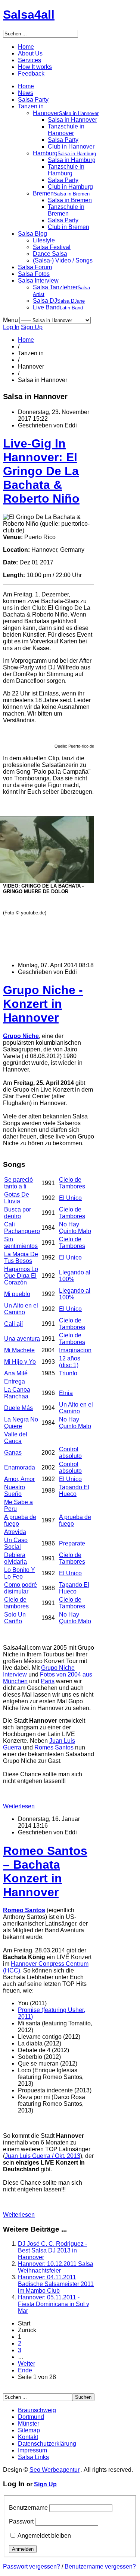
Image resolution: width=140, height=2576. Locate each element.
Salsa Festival (52, 247)
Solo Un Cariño (15, 1618)
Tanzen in (31, 106)
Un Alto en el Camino (21, 1309)
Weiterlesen (19, 1806)
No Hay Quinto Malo (75, 1228)
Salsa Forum (35, 267)
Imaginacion (75, 1350)
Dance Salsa (50, 254)
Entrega (15, 1381)
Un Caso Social (16, 1543)
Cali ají (13, 1324)
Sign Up (32, 327)
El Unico (70, 1198)
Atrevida (15, 1532)
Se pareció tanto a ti (18, 1183)
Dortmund (31, 2417)
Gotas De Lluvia (17, 1198)
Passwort (21, 2521)
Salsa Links (33, 2457)
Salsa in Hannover (72, 120)
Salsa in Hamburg (72, 160)
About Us (30, 53)
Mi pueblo (17, 1294)
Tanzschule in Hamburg (66, 170)
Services (29, 60)
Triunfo (68, 1373)
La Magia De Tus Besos (21, 1257)
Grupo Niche (21, 1036)
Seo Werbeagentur (55, 2470)
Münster (29, 2424)
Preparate (72, 1543)
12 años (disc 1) (70, 1362)
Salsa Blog (32, 234)
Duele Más (18, 1408)
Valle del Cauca (16, 1438)
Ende (25, 2370)
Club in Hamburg (70, 187)
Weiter (27, 2364)
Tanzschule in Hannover (66, 130)
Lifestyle (44, 240)
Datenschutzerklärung (47, 2444)
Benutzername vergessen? (100, 2567)
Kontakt (28, 2437)
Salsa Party (33, 100)
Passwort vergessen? (32, 2567)
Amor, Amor (19, 1479)
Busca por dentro (18, 1213)
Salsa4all (29, 15)
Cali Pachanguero (22, 1228)
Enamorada (20, 1467)
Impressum (32, 2450)
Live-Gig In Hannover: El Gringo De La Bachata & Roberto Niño (41, 471)
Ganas (13, 1453)
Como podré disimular (21, 1588)
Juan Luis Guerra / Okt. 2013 (43, 2156)
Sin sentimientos (21, 1243)
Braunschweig (37, 2410)
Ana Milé (16, 1373)
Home (26, 47)
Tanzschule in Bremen (66, 210)
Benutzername (28, 2508)
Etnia (66, 1393)
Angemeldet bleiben (44, 2536)
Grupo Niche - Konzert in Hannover (43, 1004)
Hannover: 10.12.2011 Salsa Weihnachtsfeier (56, 2267)
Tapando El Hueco (74, 1491)
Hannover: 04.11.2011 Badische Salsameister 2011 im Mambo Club (56, 2284)
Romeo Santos (24, 1910)
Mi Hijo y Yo (20, 1362)
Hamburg (64, 153)
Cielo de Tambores (72, 1183)
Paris (48, 1681)
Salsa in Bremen (70, 200)
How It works (35, 67)
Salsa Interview (38, 281)
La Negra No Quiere (21, 1423)
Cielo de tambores (16, 1603)
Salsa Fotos (34, 274)
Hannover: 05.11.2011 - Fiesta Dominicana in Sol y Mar (54, 2304)
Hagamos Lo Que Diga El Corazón (21, 1276)
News (26, 93)
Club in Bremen (69, 227)
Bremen (61, 193)
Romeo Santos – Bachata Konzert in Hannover (45, 1871)
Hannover (66, 113)
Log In (11, 327)
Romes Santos (54, 1747)
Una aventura (22, 1339)
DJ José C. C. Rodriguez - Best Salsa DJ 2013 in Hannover (52, 2250)
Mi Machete (19, 1350)
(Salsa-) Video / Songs (63, 260)
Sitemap (29, 2430)
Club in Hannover (71, 147)
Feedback (31, 74)
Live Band (58, 307)
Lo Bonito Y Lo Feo (20, 1573)
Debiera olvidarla (15, 1558)
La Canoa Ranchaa (17, 1393)
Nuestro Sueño (15, 1491)
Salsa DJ (59, 301)
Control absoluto (70, 1453)
